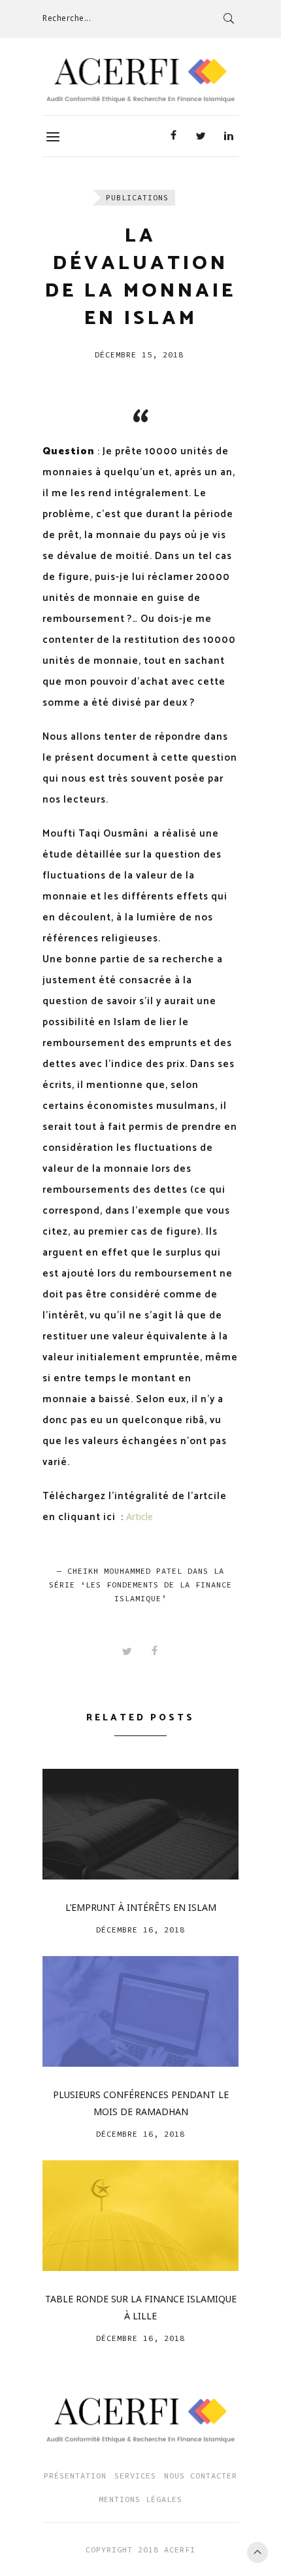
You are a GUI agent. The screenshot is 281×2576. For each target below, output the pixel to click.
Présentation (75, 2476)
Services (135, 2476)
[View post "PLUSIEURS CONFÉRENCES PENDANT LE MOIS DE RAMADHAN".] (140, 2011)
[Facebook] (173, 136)
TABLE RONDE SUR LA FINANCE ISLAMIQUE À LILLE (141, 2307)
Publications (137, 197)
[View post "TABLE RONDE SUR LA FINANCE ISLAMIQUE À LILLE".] (140, 2216)
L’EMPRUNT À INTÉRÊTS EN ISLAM (141, 1907)
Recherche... (67, 18)
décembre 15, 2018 (139, 354)
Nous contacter (201, 2476)
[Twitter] (201, 136)
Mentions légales (140, 2499)
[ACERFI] (140, 81)
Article (140, 1516)
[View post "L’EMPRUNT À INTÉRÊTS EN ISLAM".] (140, 1824)
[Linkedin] (228, 136)
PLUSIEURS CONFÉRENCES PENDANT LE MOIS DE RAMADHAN (141, 2103)
